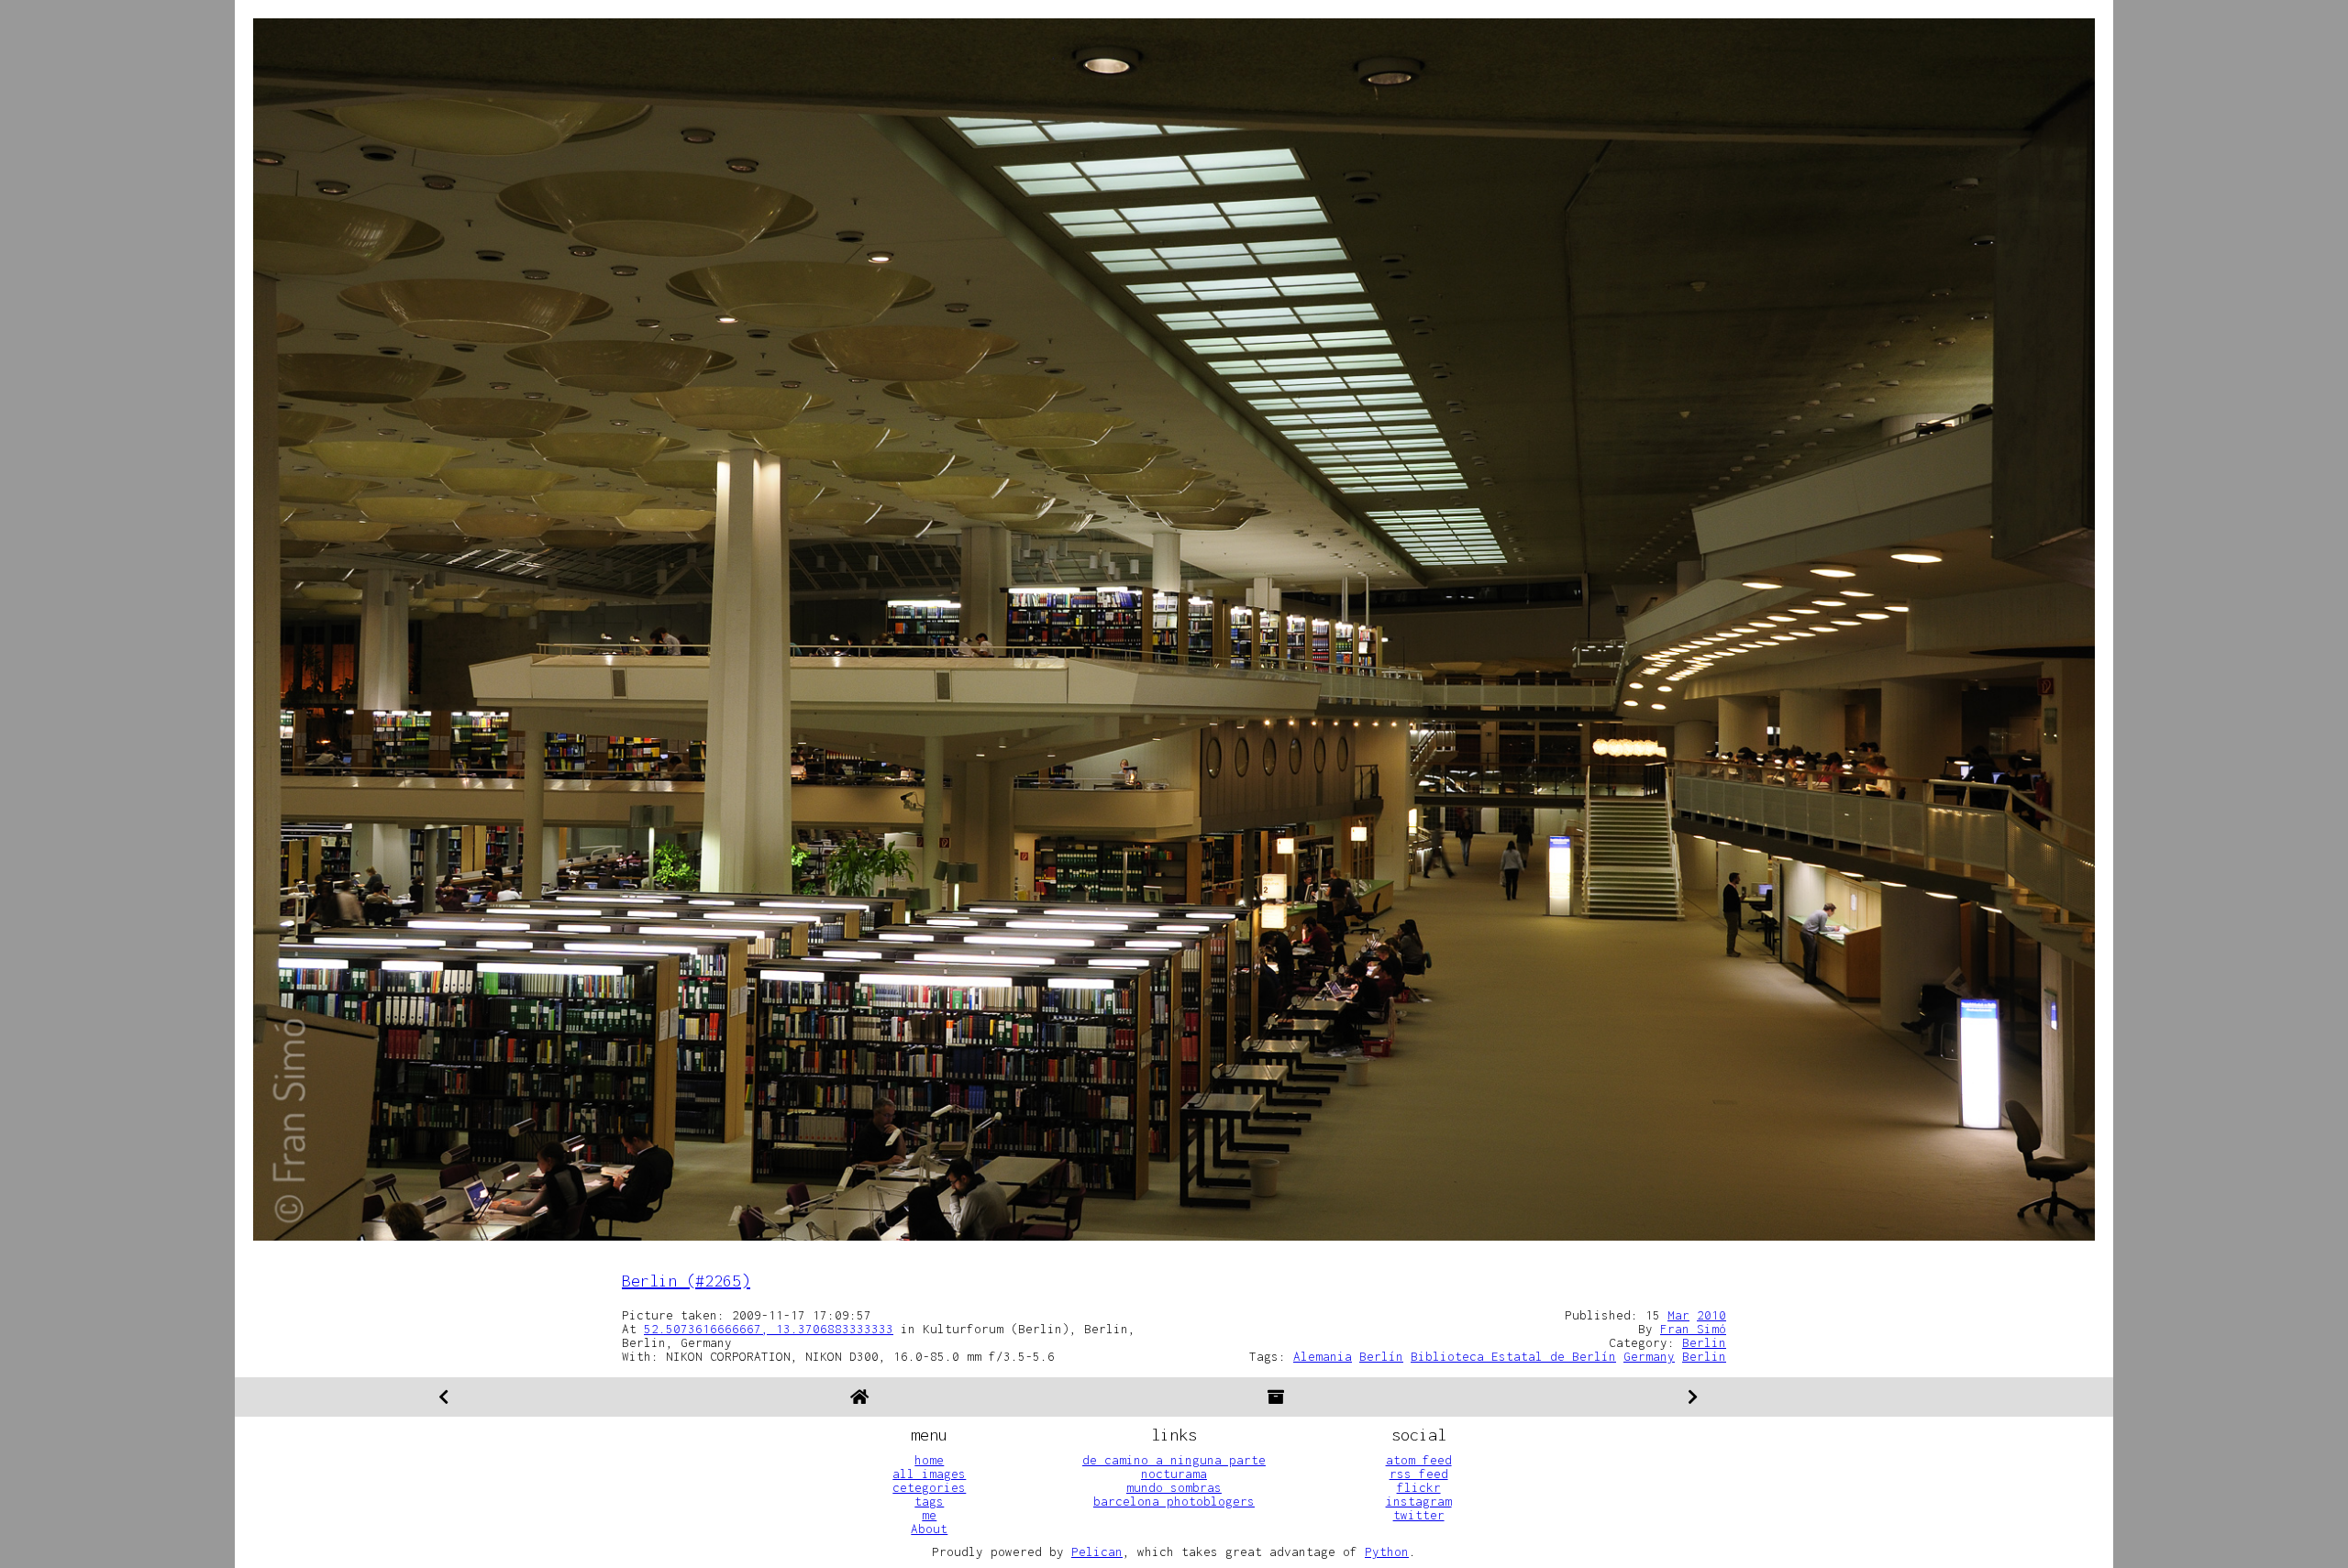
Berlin (1704, 1342)
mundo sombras (1174, 1487)
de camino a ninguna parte (1174, 1460)
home (929, 1460)
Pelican (1097, 1551)
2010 (1711, 1315)
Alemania (1323, 1356)
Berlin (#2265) (686, 1281)
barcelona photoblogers (1174, 1501)
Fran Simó (1693, 1329)
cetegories (929, 1487)
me (929, 1515)
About (929, 1529)
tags (929, 1501)
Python (1387, 1551)
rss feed (1419, 1474)
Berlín (1381, 1356)
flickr (1419, 1487)
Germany (1649, 1356)
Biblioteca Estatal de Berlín (1513, 1356)
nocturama (1174, 1474)
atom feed (1419, 1460)
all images (929, 1474)
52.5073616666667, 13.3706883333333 (769, 1329)
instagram (1419, 1501)
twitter (1419, 1515)
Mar (1678, 1315)
